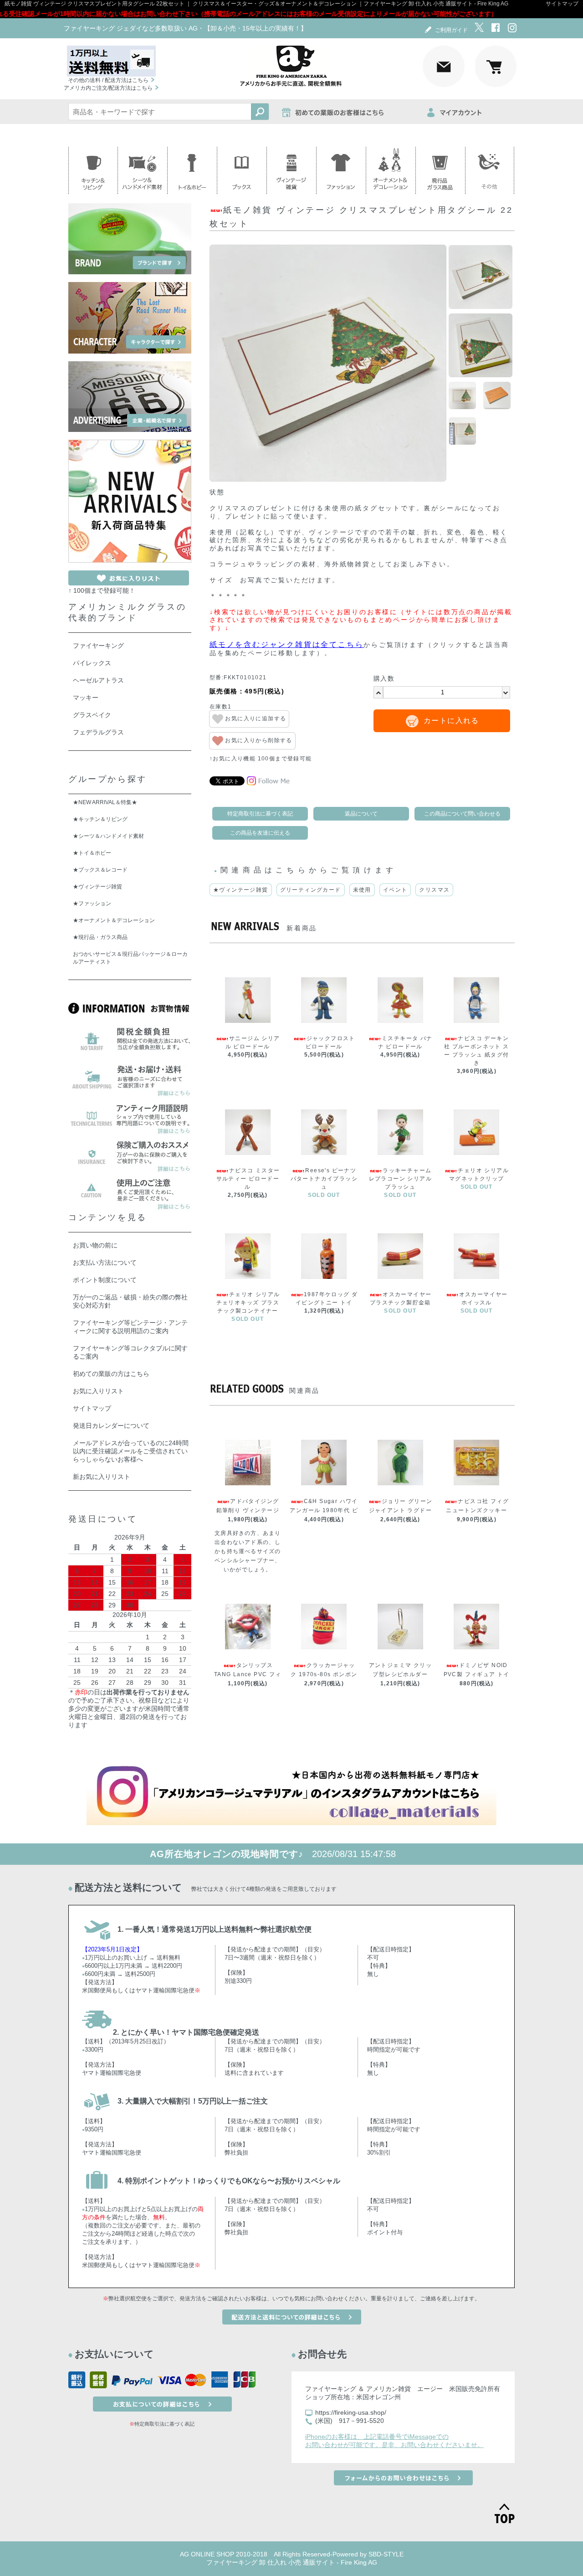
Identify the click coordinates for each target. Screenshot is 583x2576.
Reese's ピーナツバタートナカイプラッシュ (324, 1179)
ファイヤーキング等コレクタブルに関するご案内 (130, 1352)
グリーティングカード (311, 890)
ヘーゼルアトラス (98, 680)
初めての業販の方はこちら (111, 1374)
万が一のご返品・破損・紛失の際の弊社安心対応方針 (130, 1301)
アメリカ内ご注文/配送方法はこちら (108, 88)
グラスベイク (92, 715)
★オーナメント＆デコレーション (114, 920)
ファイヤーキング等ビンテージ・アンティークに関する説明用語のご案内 (130, 1327)
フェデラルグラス (98, 732)
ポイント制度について (105, 1280)
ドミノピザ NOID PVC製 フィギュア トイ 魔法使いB (477, 1674)
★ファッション (92, 903)
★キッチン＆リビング (100, 819)
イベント (395, 890)
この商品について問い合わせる (462, 814)
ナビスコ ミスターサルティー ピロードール (248, 1179)
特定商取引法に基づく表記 (260, 814)
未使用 (362, 890)
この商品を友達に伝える (260, 833)
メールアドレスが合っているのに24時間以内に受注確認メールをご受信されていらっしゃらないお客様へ (131, 1451)
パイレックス (92, 663)
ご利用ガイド (451, 30)
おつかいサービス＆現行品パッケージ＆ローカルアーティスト (130, 958)
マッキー (86, 698)
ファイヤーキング (98, 646)
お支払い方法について (105, 1262)
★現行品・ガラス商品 (100, 937)
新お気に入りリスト (102, 1477)
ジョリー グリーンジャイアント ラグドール (401, 1510)
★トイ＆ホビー (92, 853)
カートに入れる (451, 721)
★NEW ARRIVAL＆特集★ (105, 802)
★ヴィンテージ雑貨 (241, 890)
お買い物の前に (95, 1245)
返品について (361, 814)
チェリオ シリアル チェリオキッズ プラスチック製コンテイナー (248, 1303)
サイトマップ (562, 4)
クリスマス (434, 890)
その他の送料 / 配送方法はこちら (108, 80)
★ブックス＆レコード (100, 870)
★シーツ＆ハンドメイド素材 (108, 836)
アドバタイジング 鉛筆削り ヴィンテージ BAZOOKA (248, 1510)
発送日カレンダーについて (111, 1426)
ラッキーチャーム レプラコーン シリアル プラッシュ (400, 1179)
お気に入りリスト (98, 1391)
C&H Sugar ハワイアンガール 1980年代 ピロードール (324, 1510)
